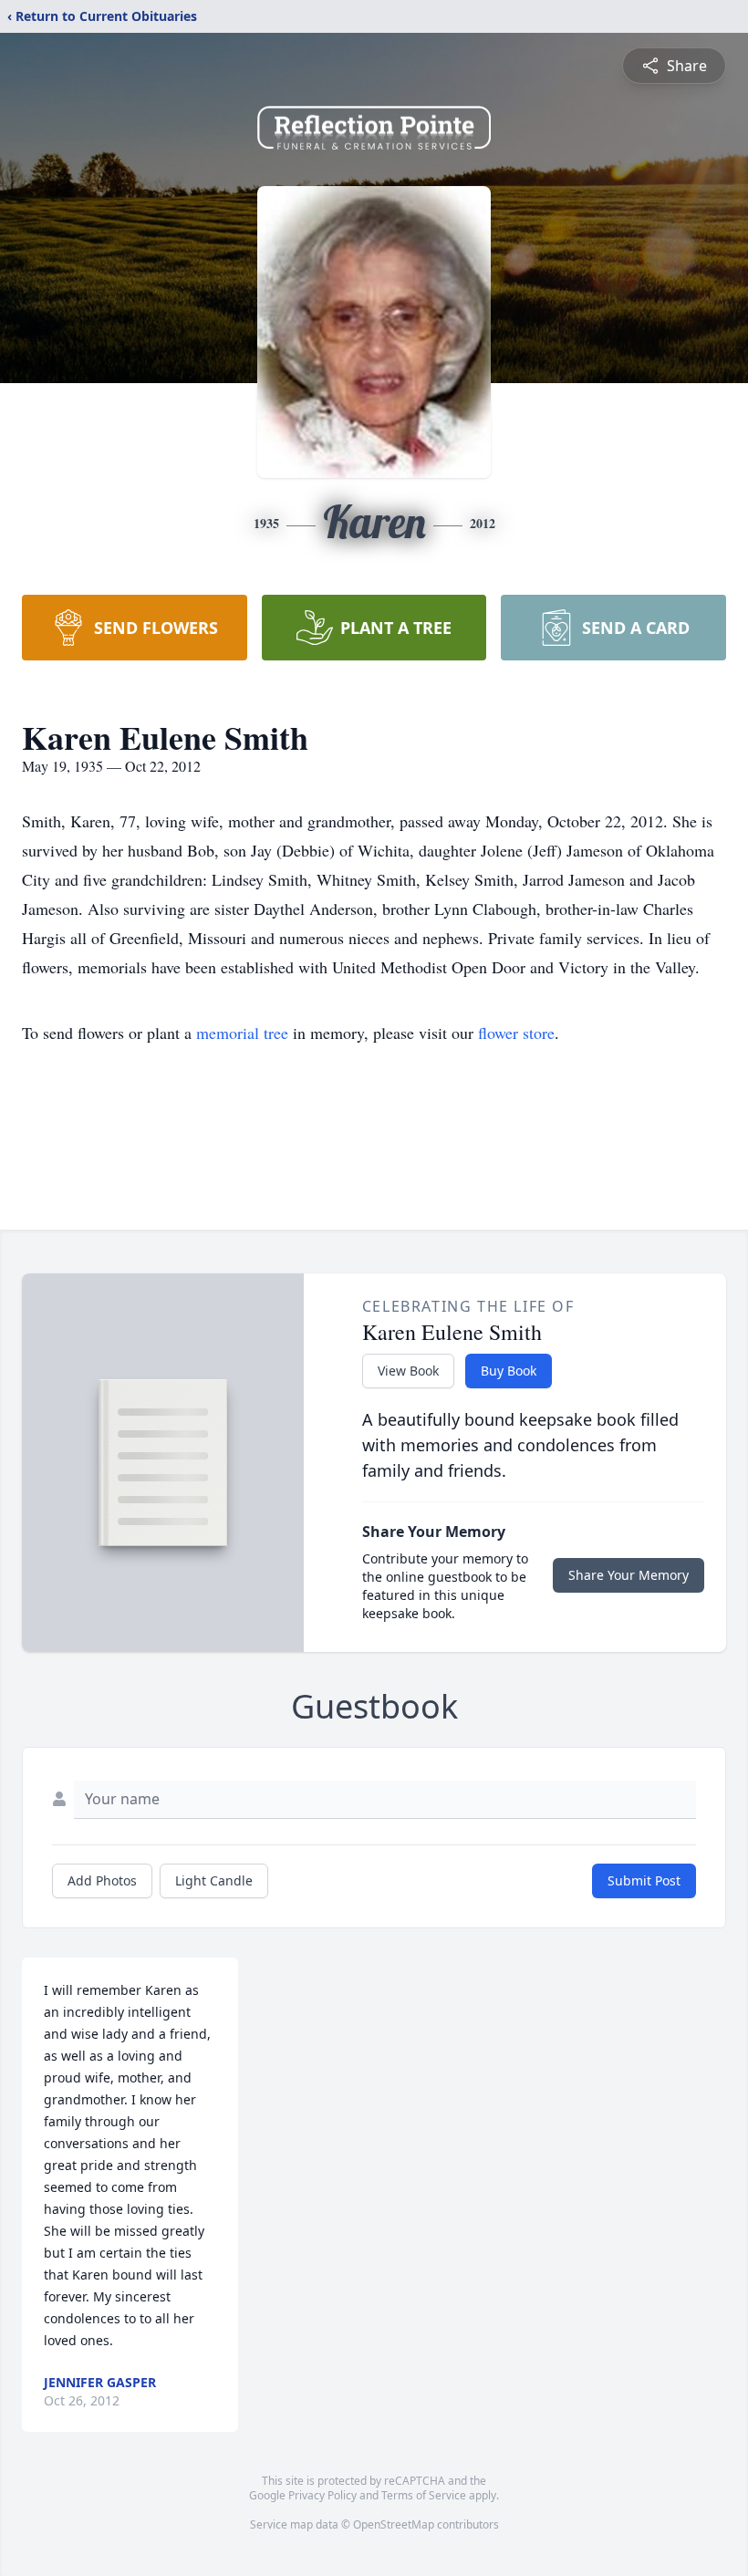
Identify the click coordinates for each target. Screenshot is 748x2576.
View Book (408, 1371)
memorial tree (242, 1033)
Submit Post (644, 1880)
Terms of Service (424, 2495)
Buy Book (509, 1371)
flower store (516, 1033)
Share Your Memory (629, 1575)
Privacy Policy (322, 2495)
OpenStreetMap (394, 2524)
